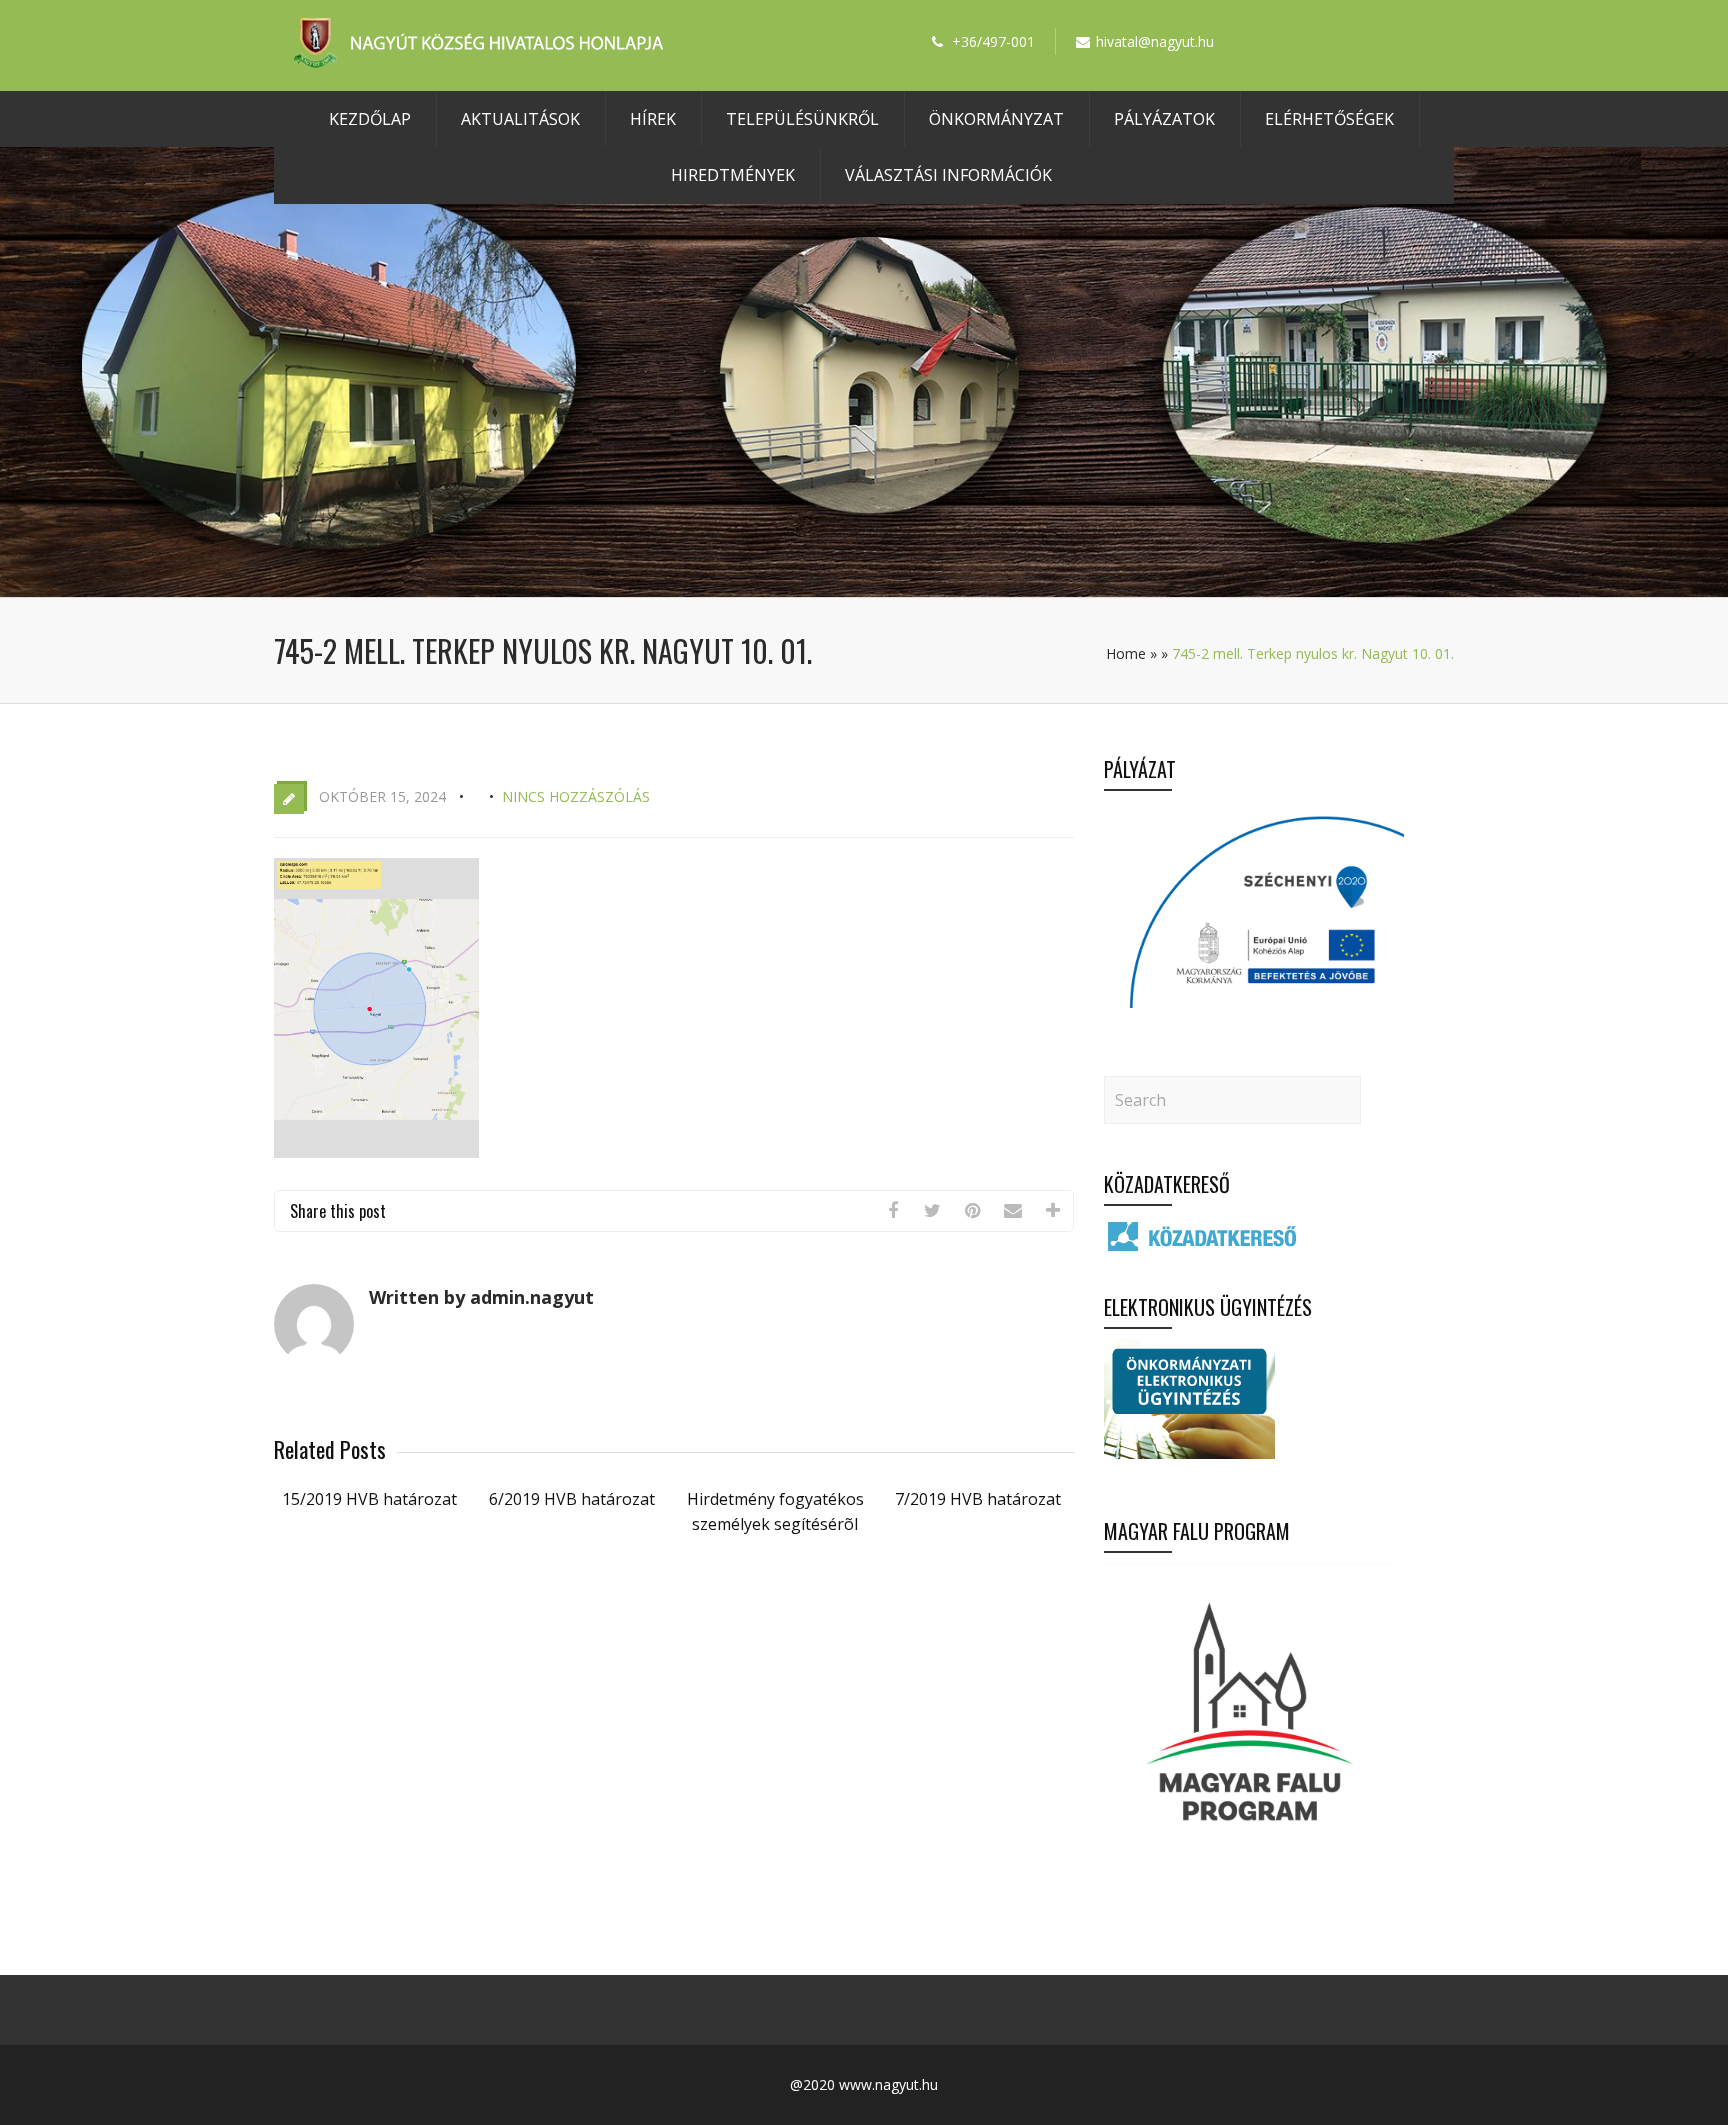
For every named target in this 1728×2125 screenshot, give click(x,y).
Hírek (653, 119)
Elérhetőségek (1329, 119)
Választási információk (948, 175)
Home (1126, 653)
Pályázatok (1164, 119)
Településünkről (802, 119)
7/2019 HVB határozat (978, 1499)
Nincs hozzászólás (576, 796)
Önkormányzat (996, 119)
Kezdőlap (370, 119)
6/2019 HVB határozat (572, 1499)
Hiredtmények (733, 175)
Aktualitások (520, 119)
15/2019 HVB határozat (369, 1499)
